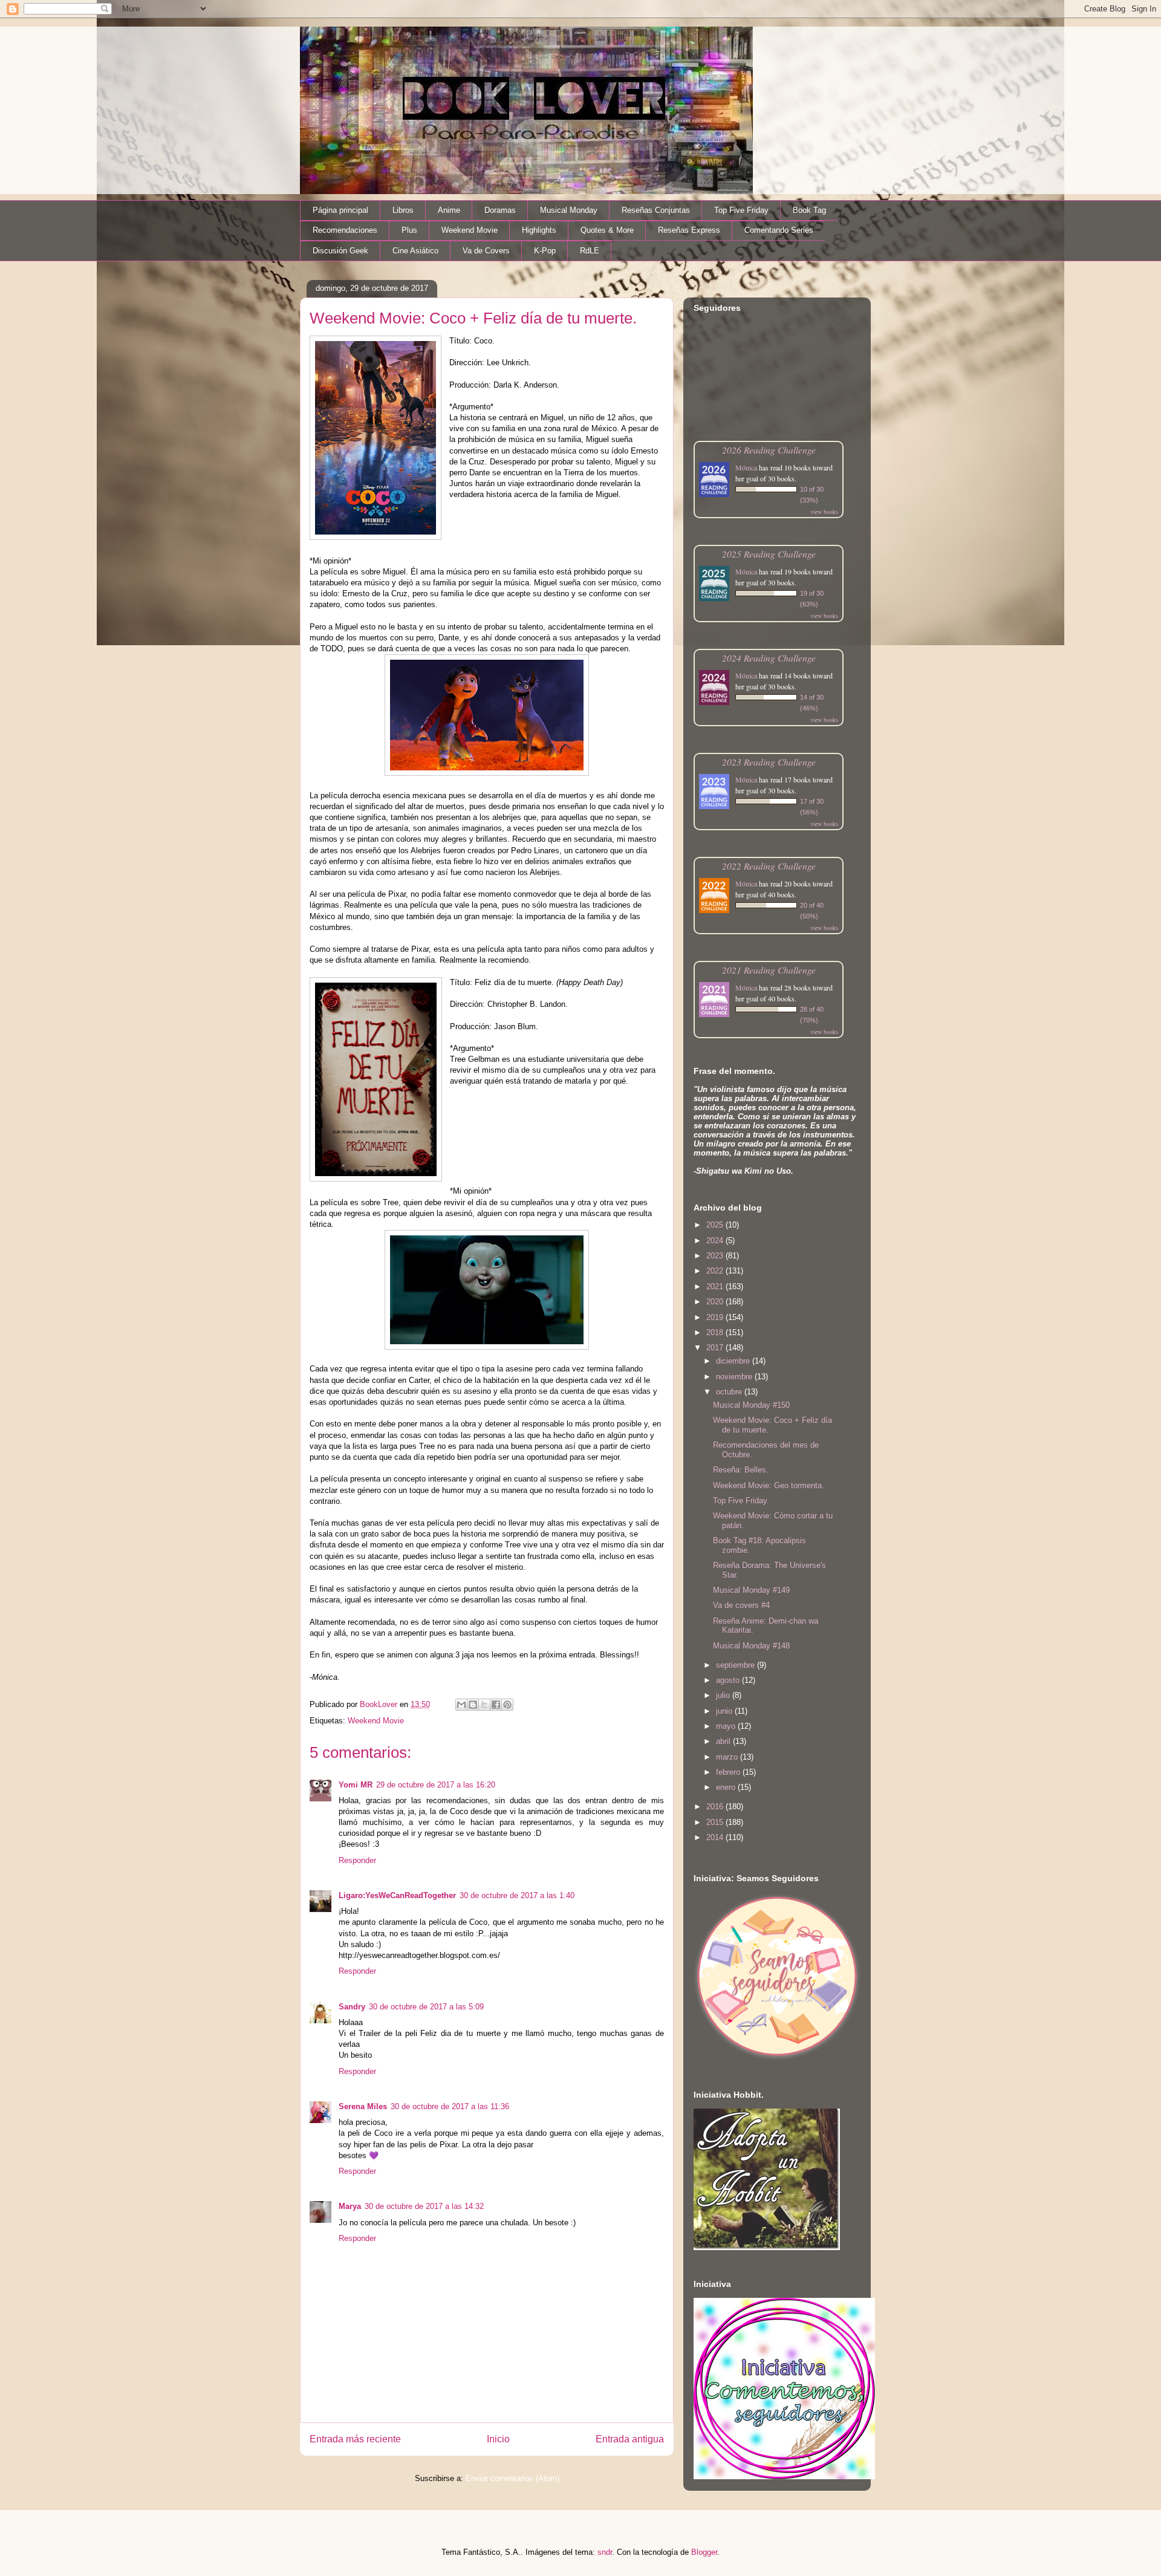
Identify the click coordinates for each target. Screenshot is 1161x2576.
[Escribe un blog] (473, 1705)
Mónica (746, 467)
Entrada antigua (630, 2439)
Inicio (498, 2439)
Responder (357, 1860)
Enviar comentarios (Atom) (512, 2478)
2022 (716, 1271)
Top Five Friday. (741, 1501)
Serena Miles (363, 2106)
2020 (716, 1302)
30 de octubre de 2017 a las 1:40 (517, 1895)
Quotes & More (607, 230)
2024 (716, 1241)
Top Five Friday (741, 210)
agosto (729, 1680)
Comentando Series (779, 230)
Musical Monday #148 (751, 1646)
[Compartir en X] (484, 1705)
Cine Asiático (415, 251)
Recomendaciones (345, 230)
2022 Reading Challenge (769, 866)
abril (724, 1741)
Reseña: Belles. (741, 1470)
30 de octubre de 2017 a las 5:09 (426, 2007)
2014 (716, 1837)
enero (727, 1787)
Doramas (500, 210)
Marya (350, 2206)
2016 (716, 1807)
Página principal (340, 210)
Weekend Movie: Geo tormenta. (769, 1485)
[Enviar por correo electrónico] (461, 1705)
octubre (730, 1392)
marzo (728, 1757)
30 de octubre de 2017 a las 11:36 (450, 2106)
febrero (729, 1772)
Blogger (704, 2552)
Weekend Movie (470, 230)
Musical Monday (569, 210)
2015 (716, 1822)
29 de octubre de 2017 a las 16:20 (436, 1785)
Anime (449, 210)
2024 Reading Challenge (769, 658)
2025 (716, 1225)
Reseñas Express (689, 230)
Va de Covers (486, 251)
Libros (403, 210)
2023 (716, 1256)
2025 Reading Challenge (769, 554)
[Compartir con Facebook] (496, 1705)
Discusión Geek (340, 251)
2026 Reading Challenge (769, 450)
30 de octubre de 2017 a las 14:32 (424, 2206)
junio (725, 1711)
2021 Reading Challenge (769, 970)
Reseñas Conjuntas (656, 210)
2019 (716, 1317)
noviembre (735, 1377)
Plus (409, 230)
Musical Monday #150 (751, 1405)
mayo (727, 1726)
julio (724, 1695)
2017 (716, 1348)
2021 (716, 1286)
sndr (605, 2552)
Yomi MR (356, 1785)
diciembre (734, 1361)
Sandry (352, 2007)
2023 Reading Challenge (769, 762)
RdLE (590, 251)
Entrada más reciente (355, 2439)
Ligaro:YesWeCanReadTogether (397, 1895)
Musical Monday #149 (751, 1590)
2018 (716, 1332)
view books (824, 512)
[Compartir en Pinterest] (507, 1705)
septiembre (737, 1665)
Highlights (539, 230)
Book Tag (809, 210)
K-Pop (545, 251)
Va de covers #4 (741, 1605)
